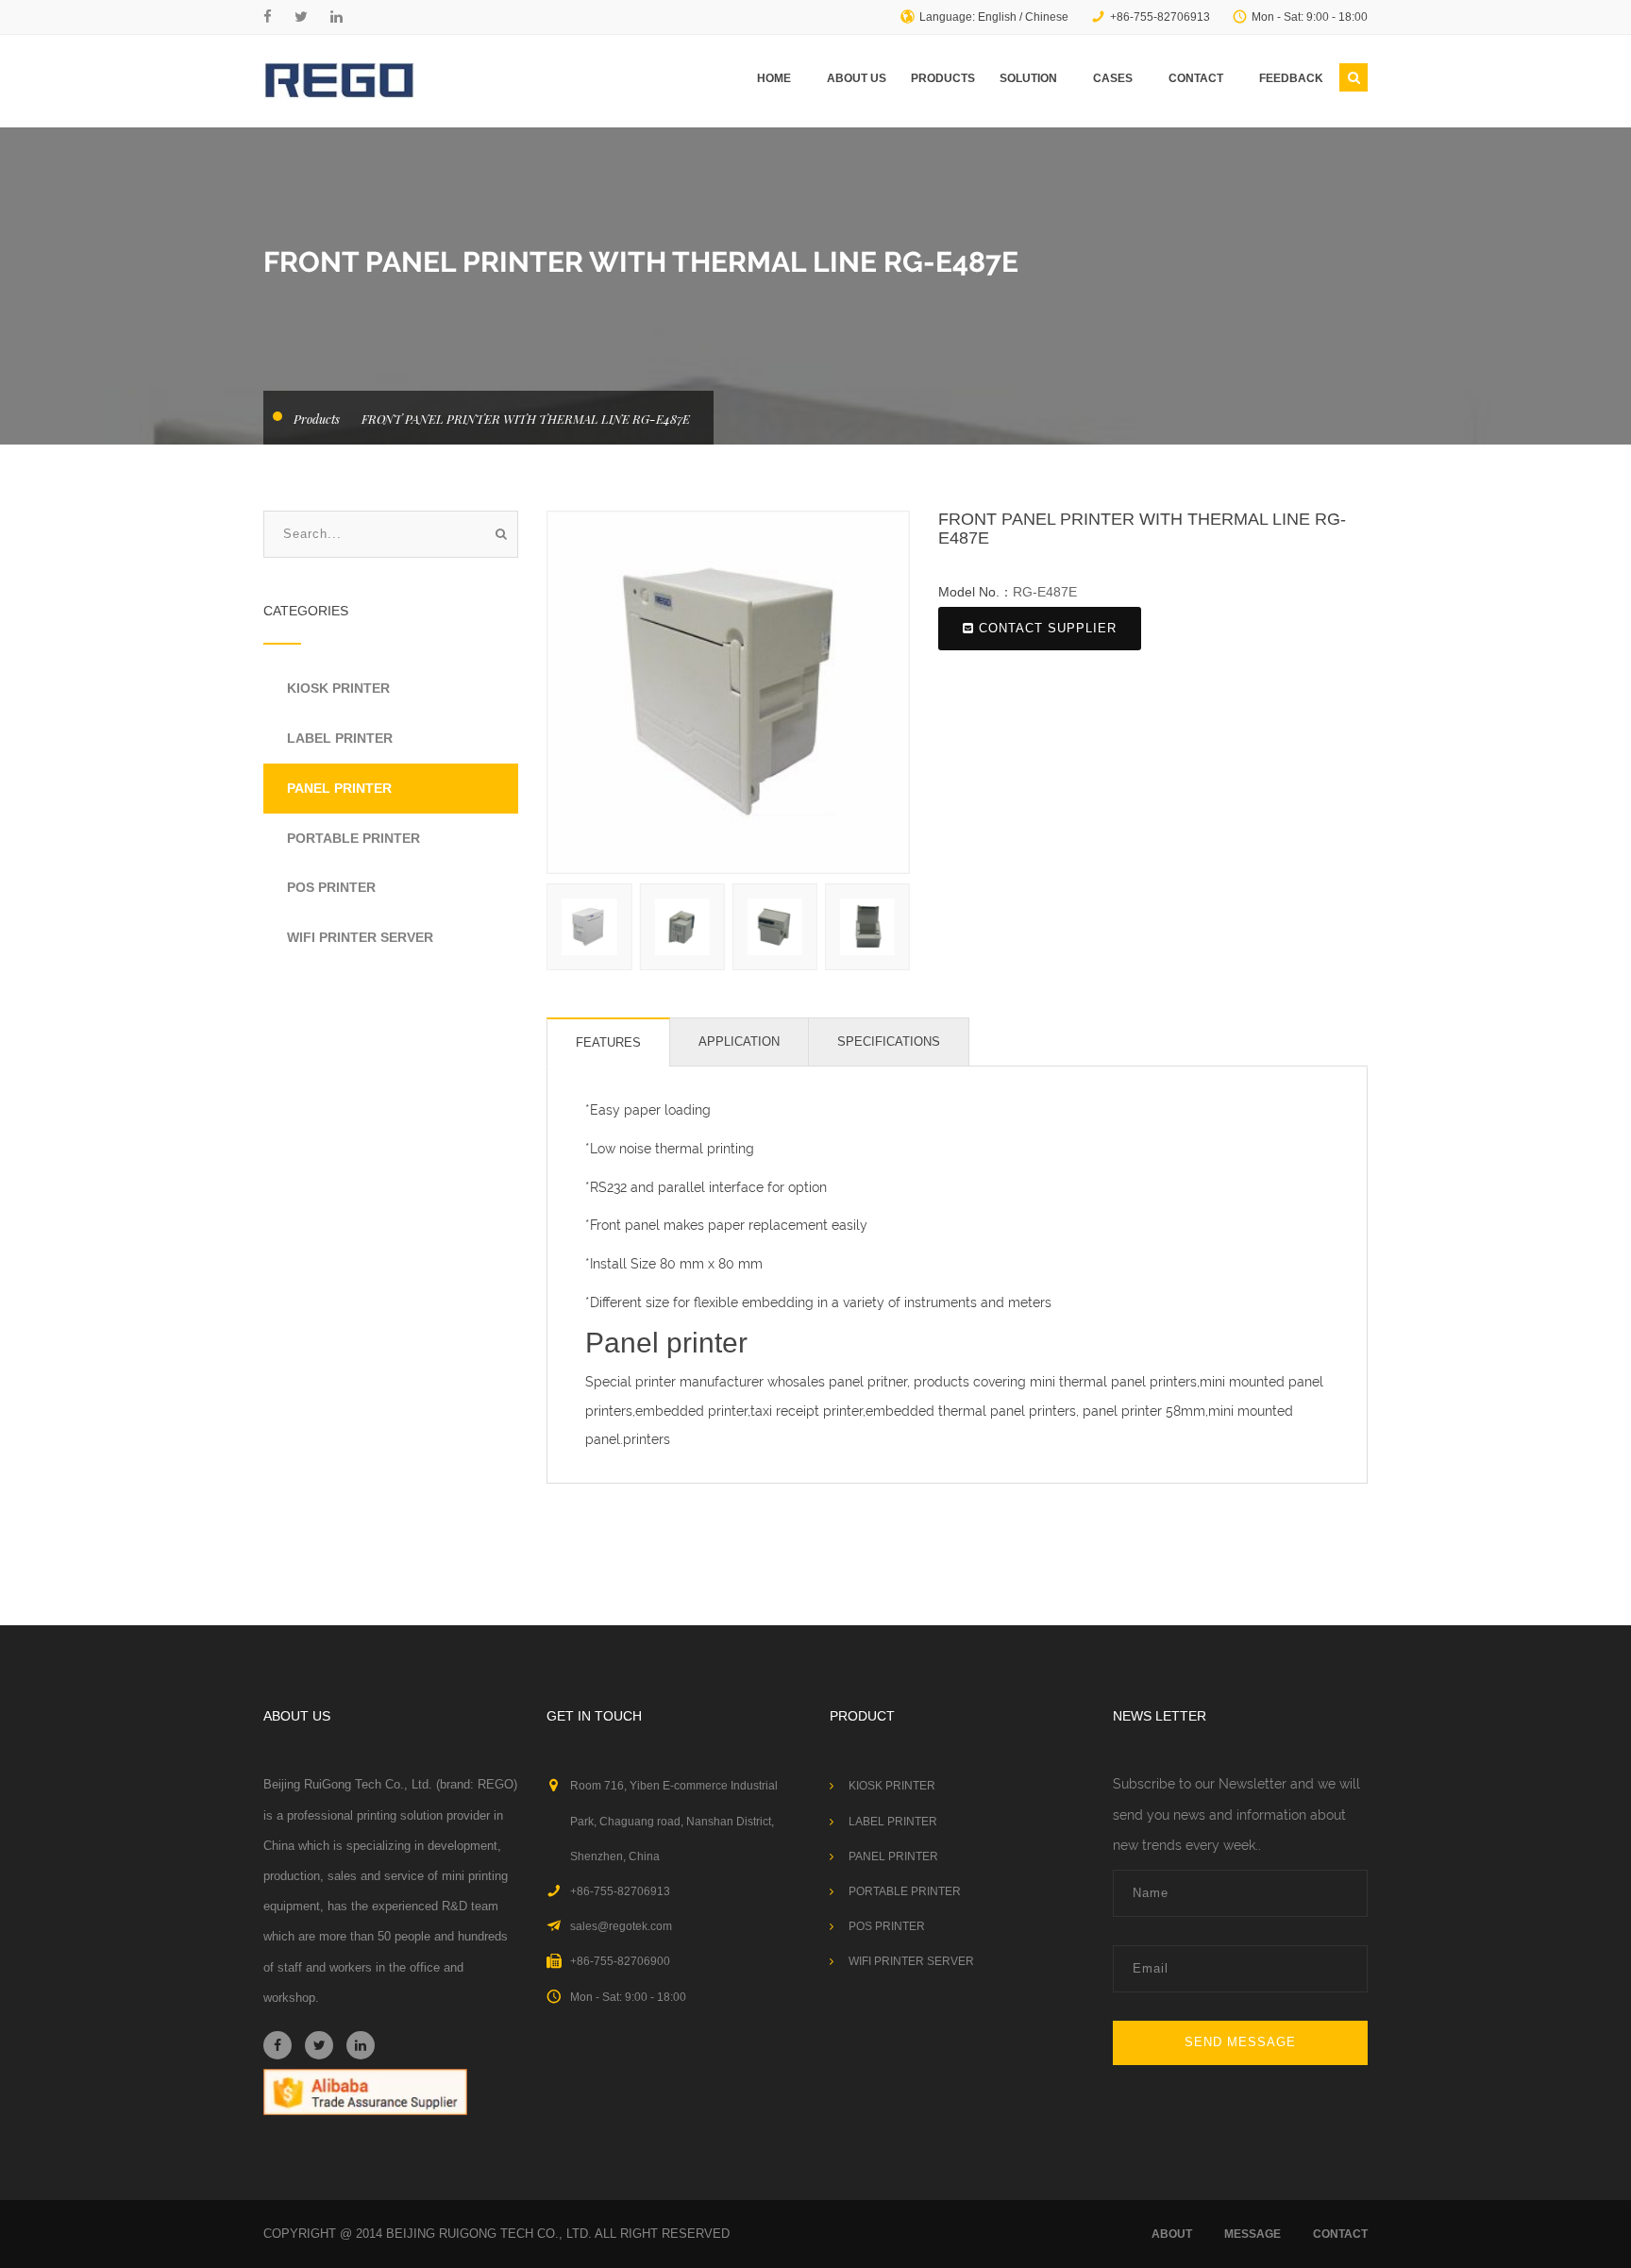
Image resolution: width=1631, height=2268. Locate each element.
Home (774, 78)
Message (1253, 2234)
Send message (1240, 2042)
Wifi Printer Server (360, 937)
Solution (1028, 78)
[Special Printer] (339, 80)
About (1172, 2234)
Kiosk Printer (338, 688)
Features (608, 1042)
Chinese (1047, 17)
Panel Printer (339, 788)
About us (857, 78)
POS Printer (331, 887)
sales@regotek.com (621, 1926)
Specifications (889, 1042)
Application (739, 1042)
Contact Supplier (1048, 628)
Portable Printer (353, 838)
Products (943, 78)
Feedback (1291, 78)
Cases (1113, 78)
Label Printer (340, 738)
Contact (1196, 78)
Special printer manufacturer (674, 1382)
